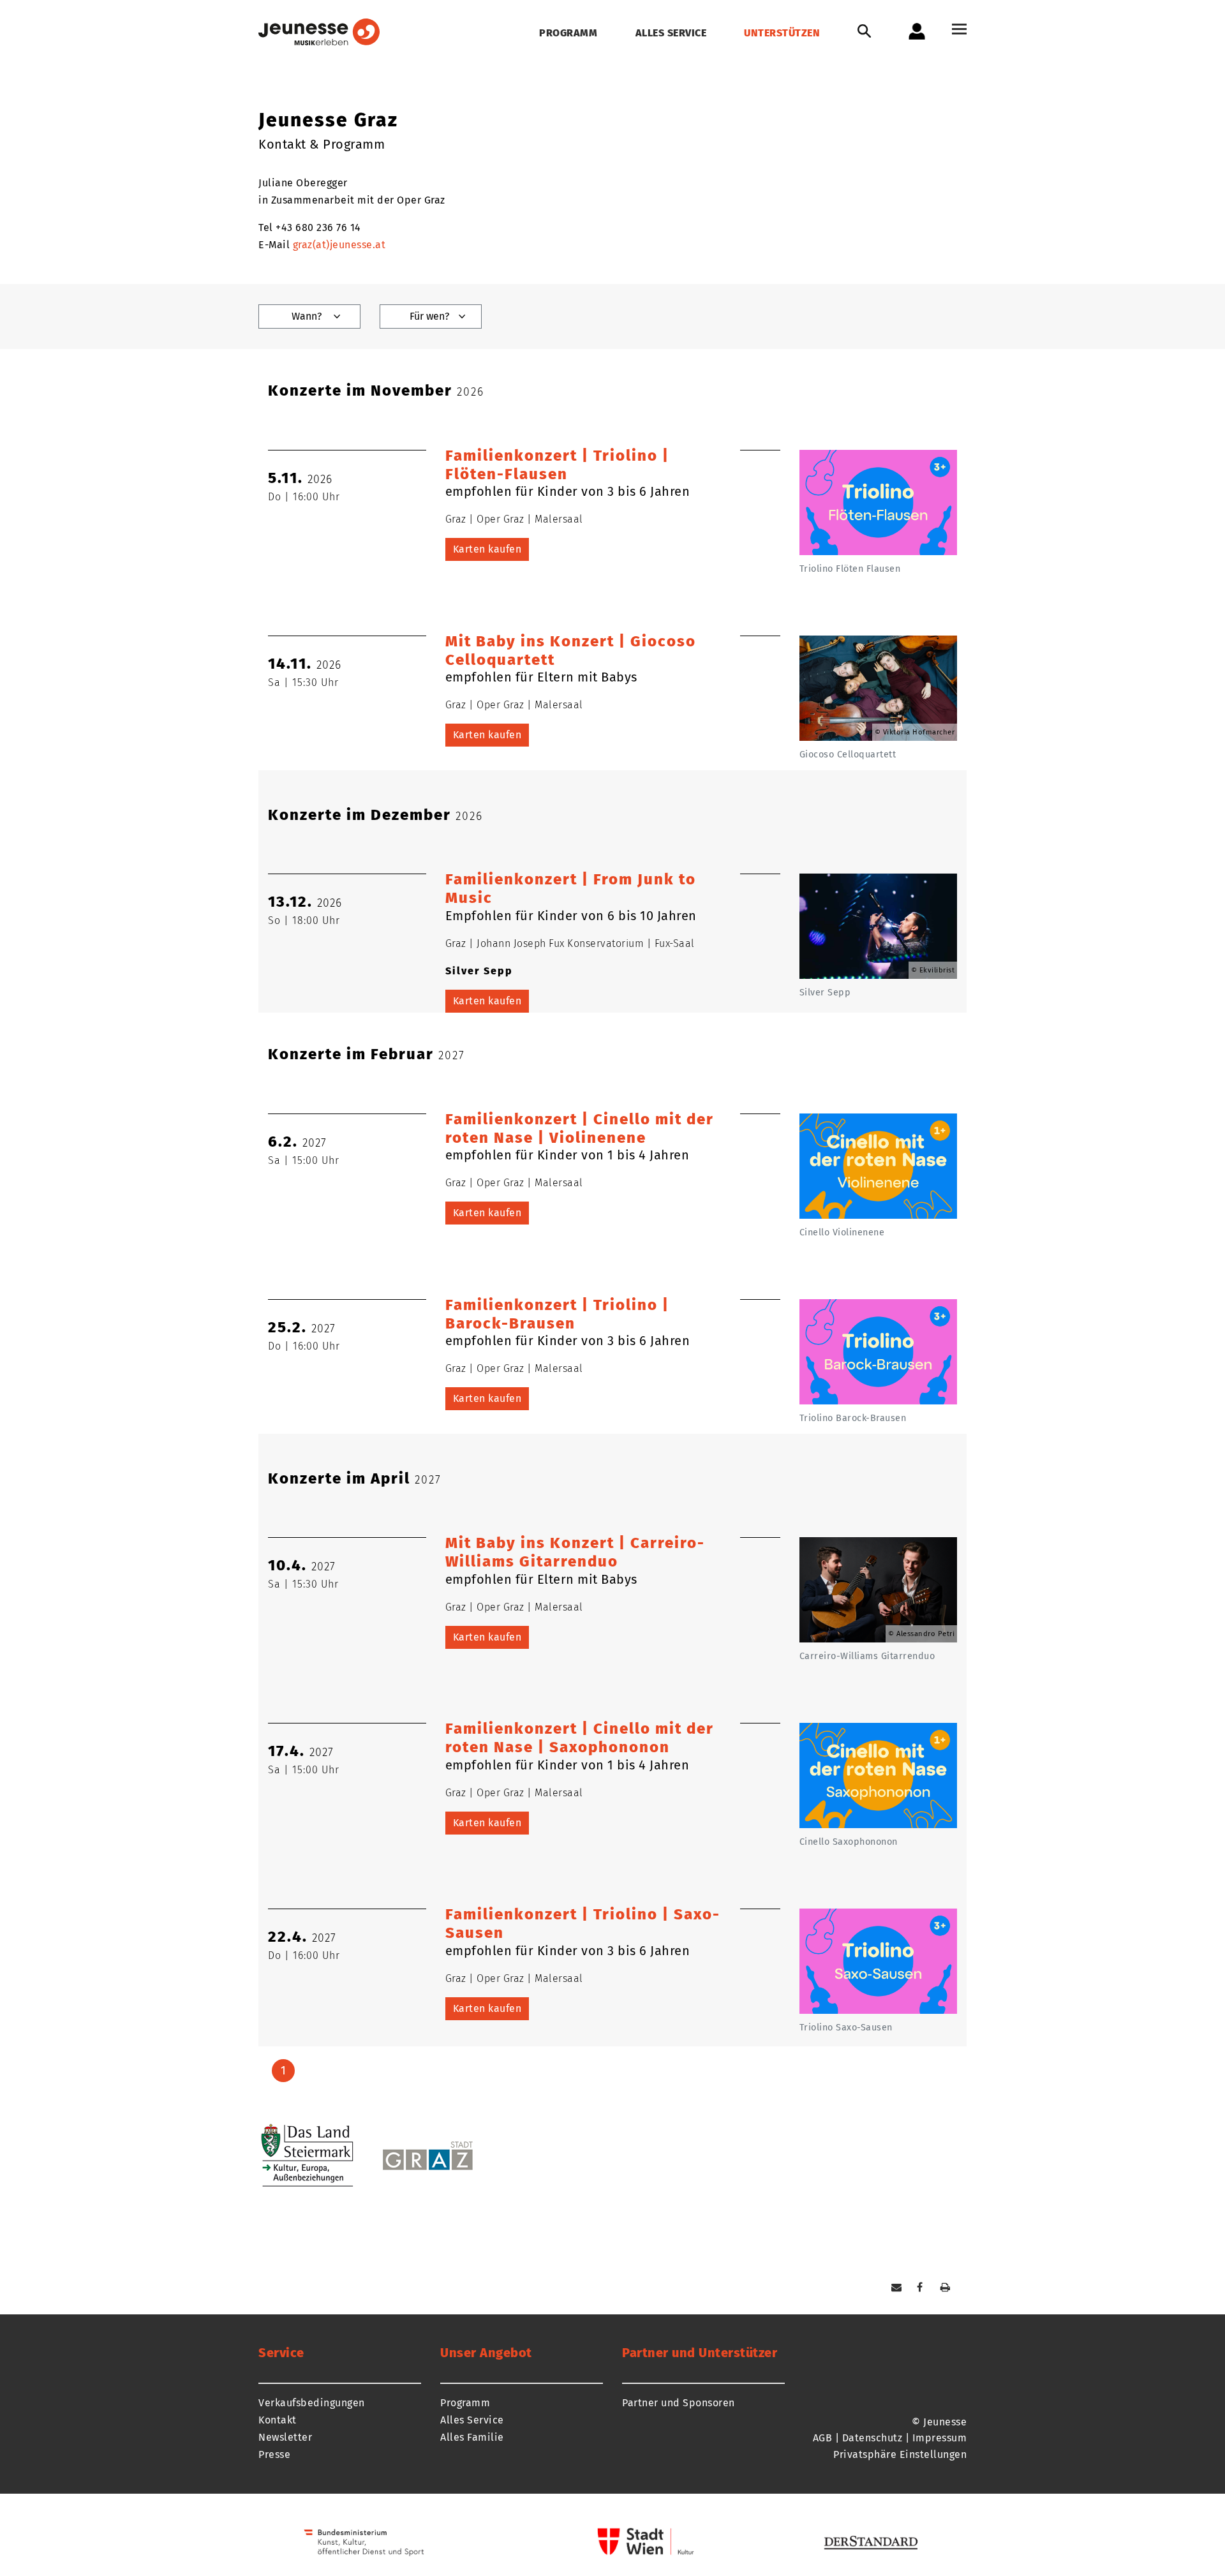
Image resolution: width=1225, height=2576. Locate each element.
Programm (568, 33)
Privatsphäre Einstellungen (900, 2454)
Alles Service (671, 33)
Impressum (940, 2438)
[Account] (917, 31)
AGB (823, 2438)
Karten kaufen (487, 549)
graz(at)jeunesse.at (339, 245)
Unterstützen (782, 33)
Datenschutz (872, 2438)
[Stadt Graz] (459, 2148)
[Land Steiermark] (316, 2155)
